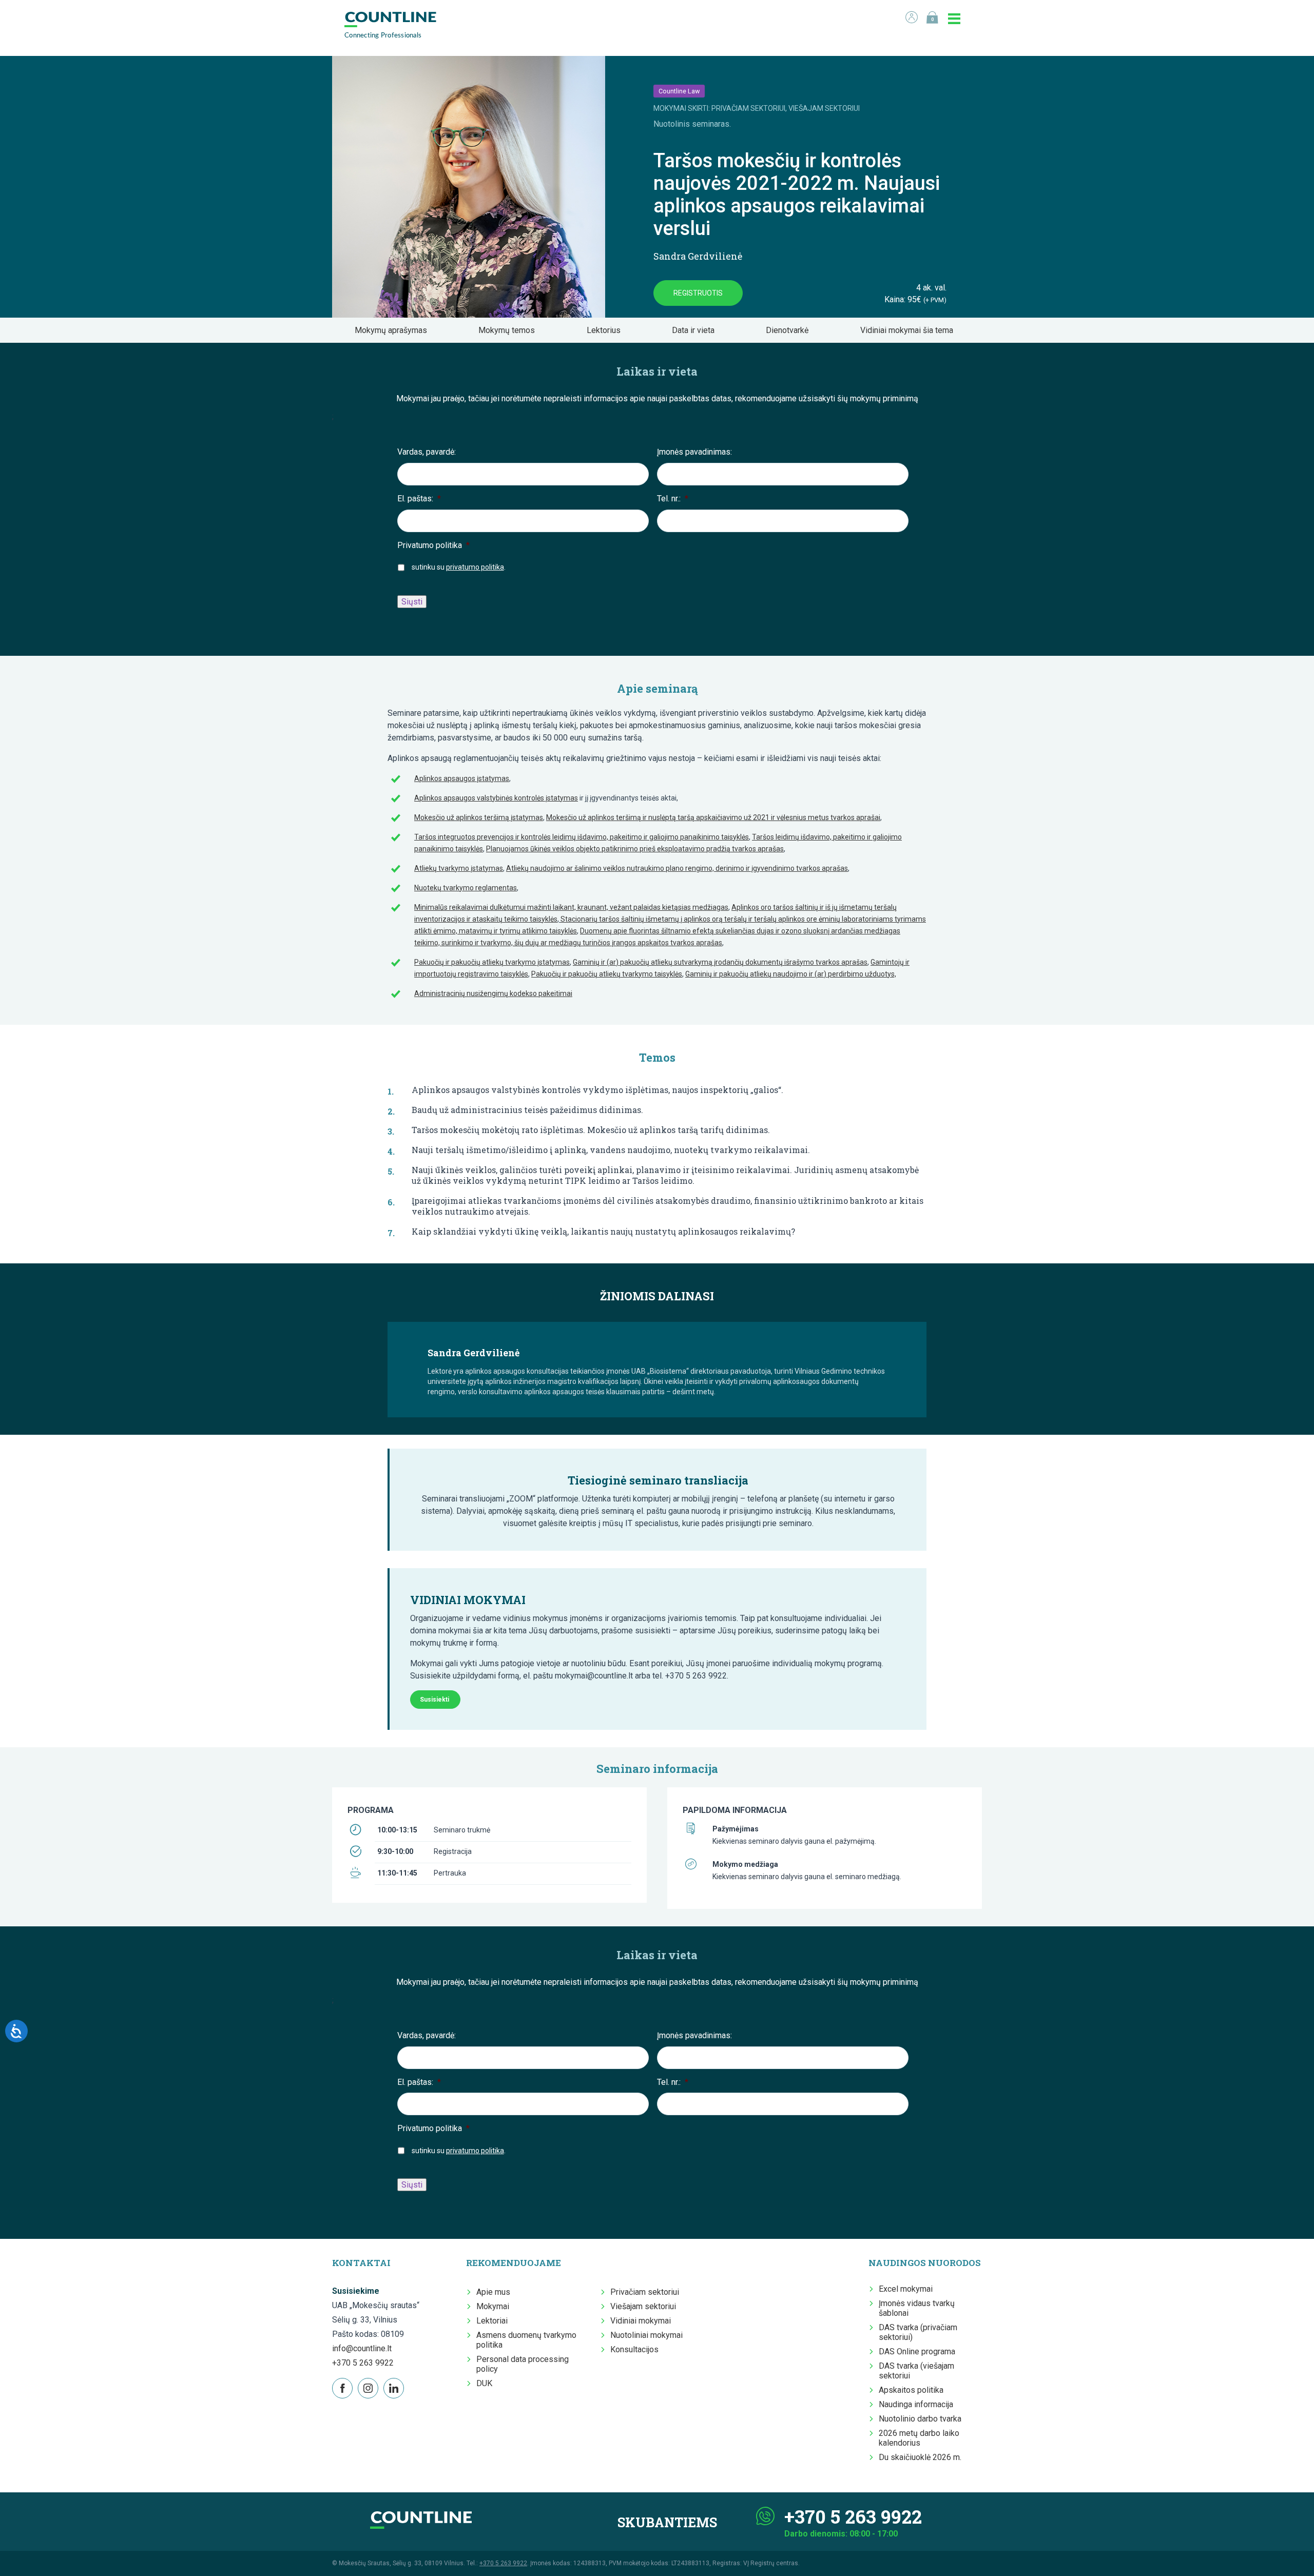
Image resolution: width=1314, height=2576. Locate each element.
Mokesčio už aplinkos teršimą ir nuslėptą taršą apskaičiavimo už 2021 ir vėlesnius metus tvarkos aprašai (713, 817)
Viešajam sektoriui (643, 2306)
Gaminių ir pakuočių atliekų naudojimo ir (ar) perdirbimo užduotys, (791, 974)
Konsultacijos (634, 2349)
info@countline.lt (362, 2348)
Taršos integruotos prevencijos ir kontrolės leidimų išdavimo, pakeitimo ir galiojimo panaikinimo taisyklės (582, 837)
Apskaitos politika (911, 2390)
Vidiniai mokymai (641, 2321)
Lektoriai (492, 2321)
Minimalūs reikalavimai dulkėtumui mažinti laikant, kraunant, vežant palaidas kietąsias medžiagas (571, 907)
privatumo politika (475, 567)
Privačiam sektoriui (645, 2292)
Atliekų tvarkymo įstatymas (459, 868)
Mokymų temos (510, 330)
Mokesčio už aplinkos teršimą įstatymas (479, 817)
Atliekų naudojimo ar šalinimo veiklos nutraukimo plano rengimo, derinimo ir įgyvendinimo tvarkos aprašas (677, 868)
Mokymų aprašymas (394, 330)
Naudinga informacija (916, 2404)
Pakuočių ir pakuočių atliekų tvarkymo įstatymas (492, 962)
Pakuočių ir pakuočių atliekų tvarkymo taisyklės (607, 974)
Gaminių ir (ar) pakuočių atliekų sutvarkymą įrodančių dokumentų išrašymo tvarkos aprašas (720, 962)
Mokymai (493, 2306)
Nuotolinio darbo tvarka (920, 2419)
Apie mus (493, 2292)
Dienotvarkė (790, 330)
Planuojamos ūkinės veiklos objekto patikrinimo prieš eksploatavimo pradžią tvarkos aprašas (635, 849)
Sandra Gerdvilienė (698, 256)
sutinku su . (459, 567)
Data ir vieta (696, 330)
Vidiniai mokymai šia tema (910, 330)
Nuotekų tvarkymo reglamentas (466, 888)
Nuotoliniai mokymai (646, 2335)
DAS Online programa (917, 2351)
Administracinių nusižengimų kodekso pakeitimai (493, 993)
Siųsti (412, 602)
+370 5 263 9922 (363, 2363)
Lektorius (607, 330)
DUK (484, 2383)
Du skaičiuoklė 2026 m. (920, 2457)
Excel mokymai (906, 2289)
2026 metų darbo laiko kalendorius (919, 2438)
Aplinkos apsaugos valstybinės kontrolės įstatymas (496, 798)
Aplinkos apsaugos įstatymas (462, 778)
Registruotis (698, 293)
